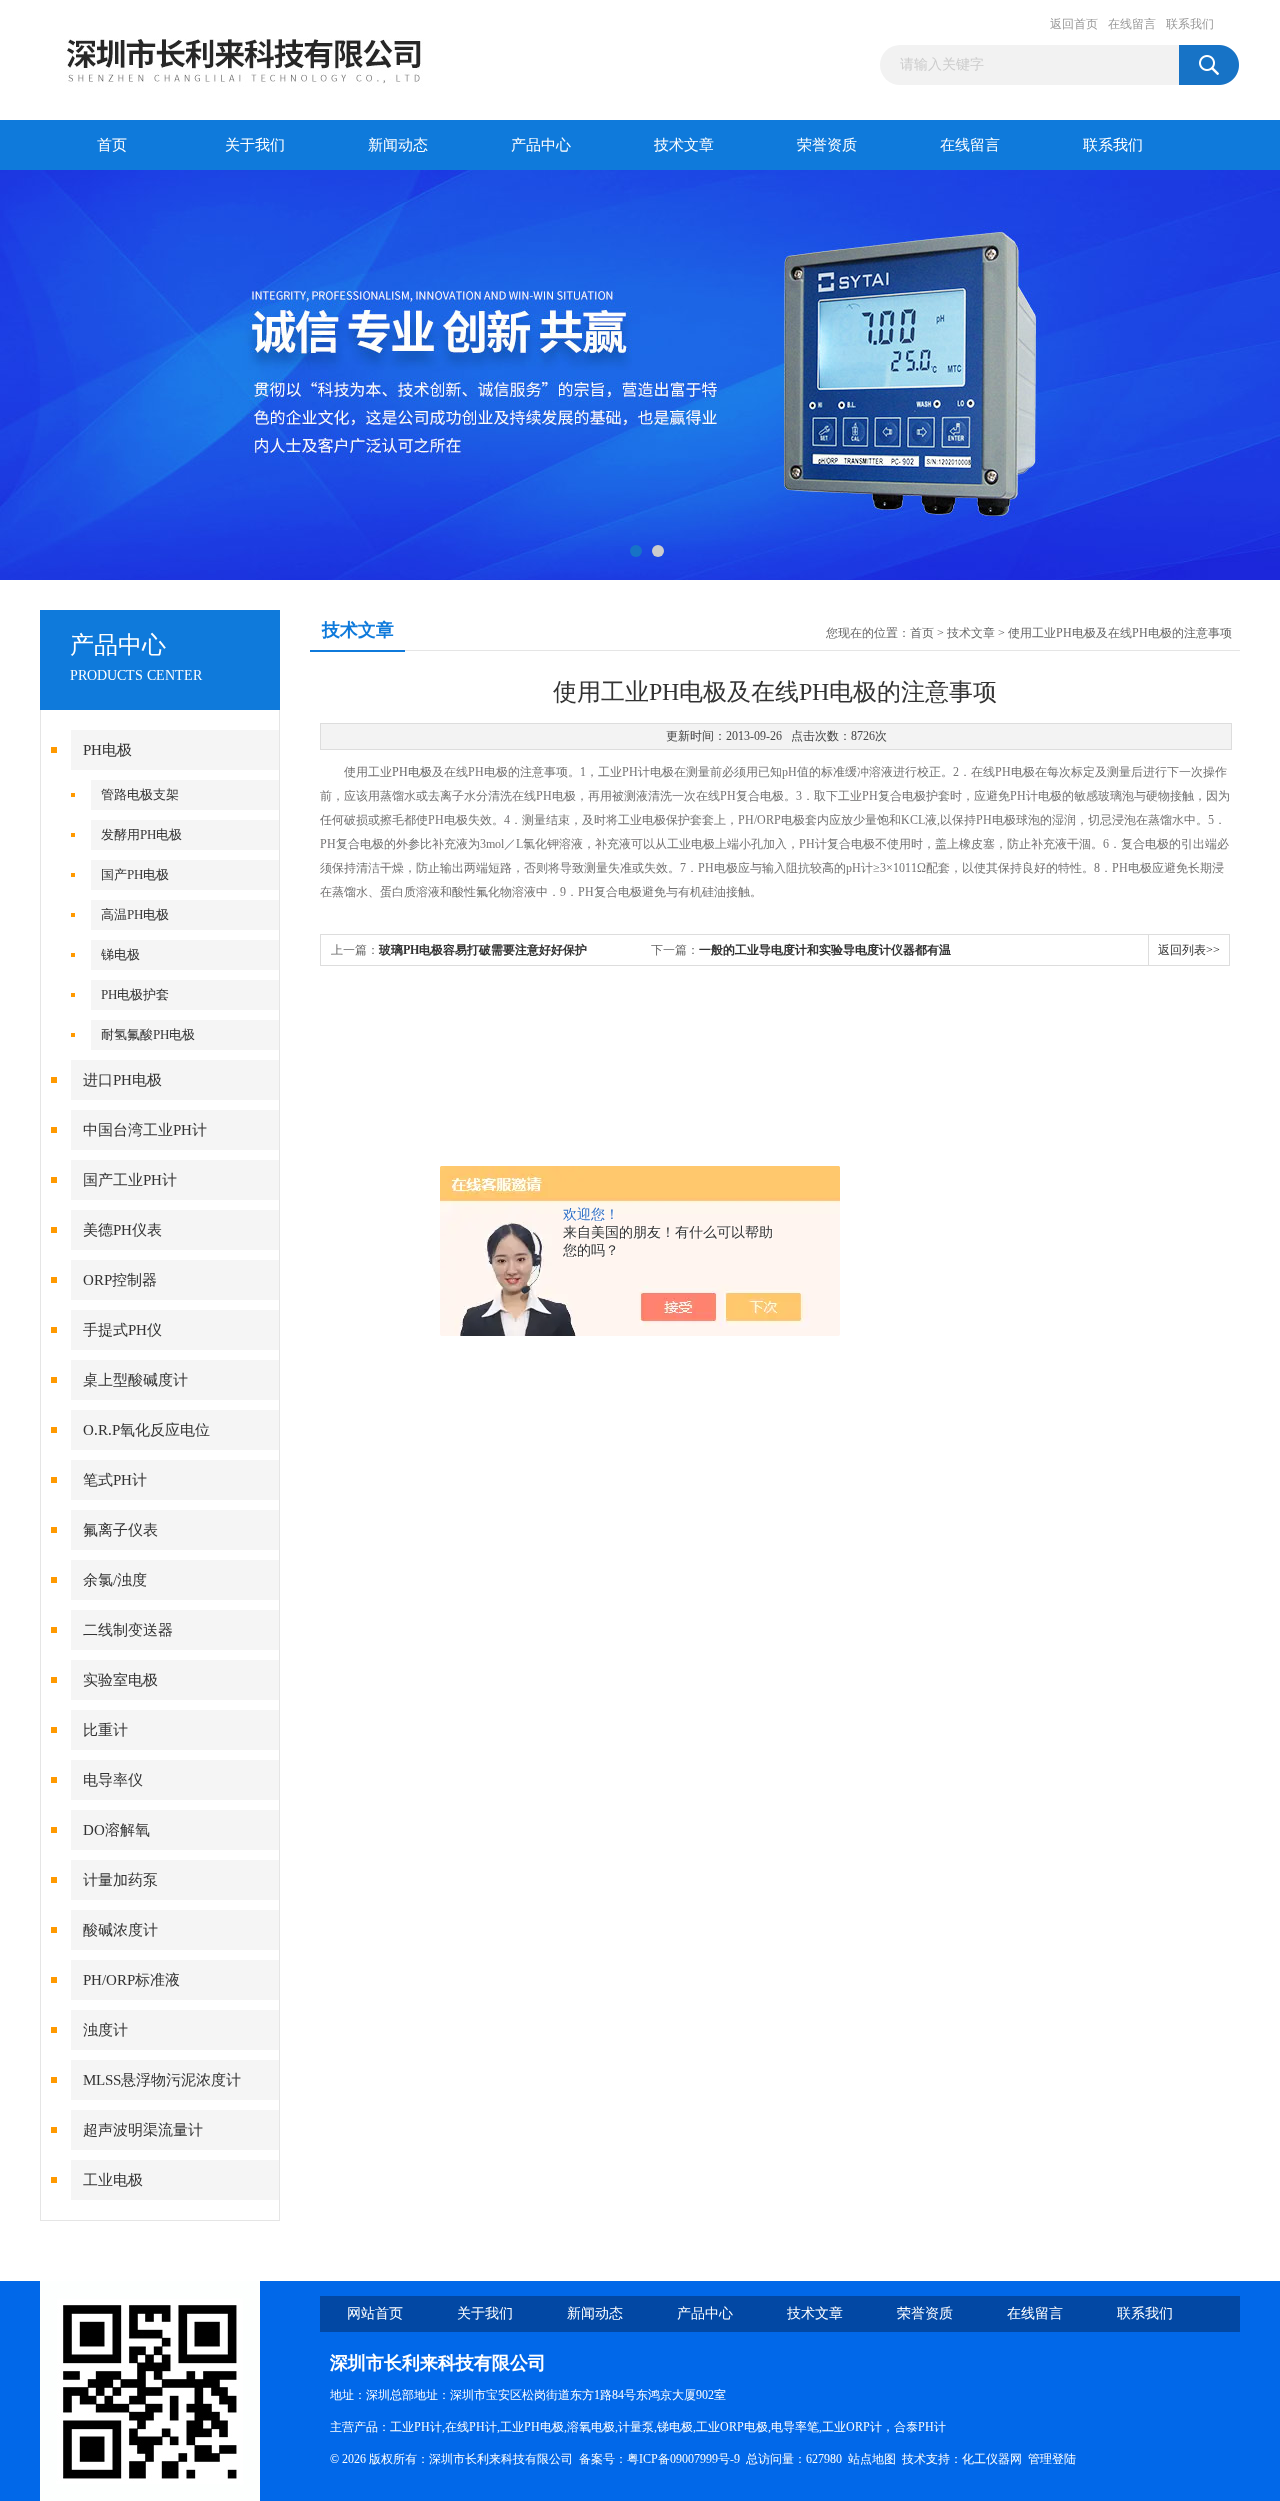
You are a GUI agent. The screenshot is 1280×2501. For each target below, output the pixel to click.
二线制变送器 (128, 1630)
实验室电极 (120, 1680)
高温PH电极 (135, 914)
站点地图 (872, 2459)
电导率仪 (113, 1780)
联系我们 (1190, 24)
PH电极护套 (135, 994)
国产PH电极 (135, 874)
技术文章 (684, 145)
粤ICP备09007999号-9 (683, 2459)
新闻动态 (398, 145)
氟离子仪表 (120, 1530)
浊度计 (105, 2030)
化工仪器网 (992, 2459)
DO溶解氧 (116, 1830)
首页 (112, 145)
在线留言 (1132, 24)
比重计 (105, 1730)
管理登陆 (1052, 2459)
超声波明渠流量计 (143, 2130)
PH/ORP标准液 (131, 1980)
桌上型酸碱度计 (135, 1380)
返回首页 (1074, 24)
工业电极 (113, 2180)
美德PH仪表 (122, 1230)
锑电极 (120, 954)
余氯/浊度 (115, 1580)
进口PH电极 (122, 1080)
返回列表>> (1189, 950)
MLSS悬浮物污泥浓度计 (162, 2080)
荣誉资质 (827, 145)
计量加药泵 (120, 1880)
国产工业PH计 (130, 1180)
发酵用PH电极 (141, 834)
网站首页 (375, 2313)
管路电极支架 (140, 794)
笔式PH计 (115, 1480)
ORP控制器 (120, 1280)
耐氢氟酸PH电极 (148, 1034)
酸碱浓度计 (120, 1930)
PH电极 (107, 750)
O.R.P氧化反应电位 (146, 1430)
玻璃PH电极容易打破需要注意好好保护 (483, 950)
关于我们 (255, 145)
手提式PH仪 (122, 1330)
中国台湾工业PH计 (145, 1130)
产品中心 (541, 145)
